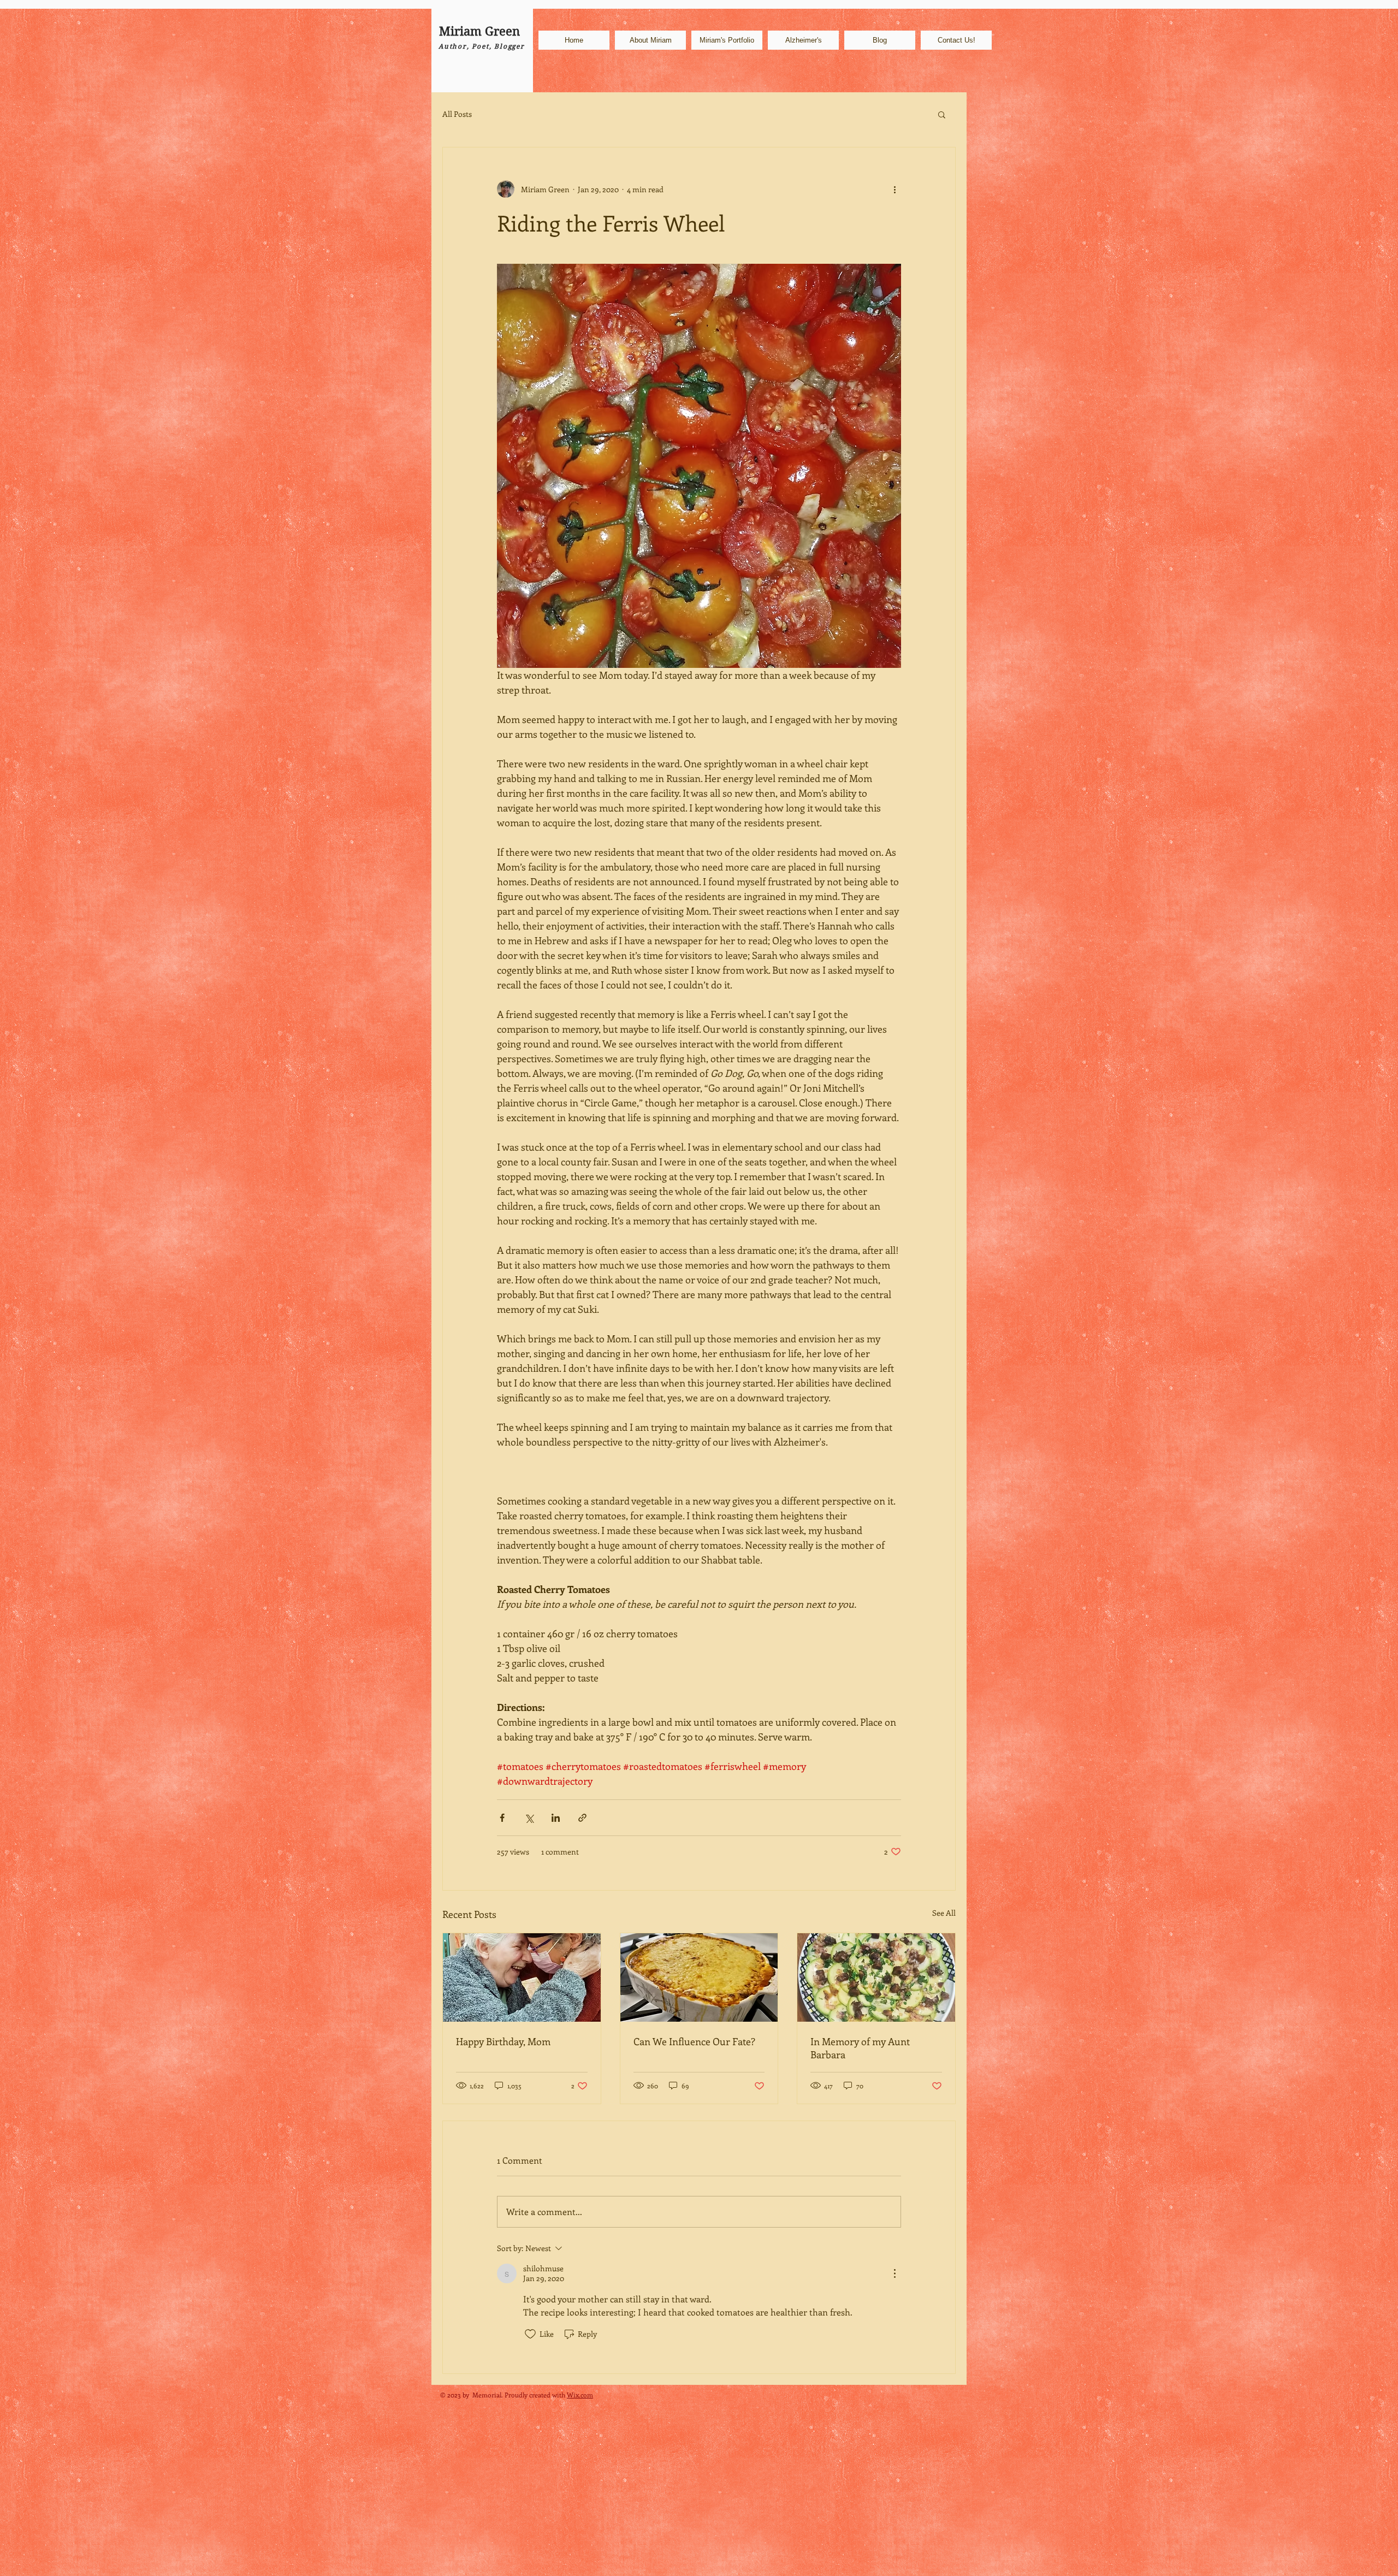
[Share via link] (582, 1818)
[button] (942, 114)
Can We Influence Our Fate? (694, 2041)
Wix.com (580, 2395)
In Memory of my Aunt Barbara (860, 2048)
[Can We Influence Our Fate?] (699, 1977)
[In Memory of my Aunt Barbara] (876, 1977)
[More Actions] (895, 2273)
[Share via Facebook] (502, 1818)
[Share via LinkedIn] (556, 1818)
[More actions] (895, 189)
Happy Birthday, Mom (503, 2041)
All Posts (457, 114)
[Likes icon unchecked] (530, 2334)
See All (944, 1913)
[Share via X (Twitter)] (529, 1818)
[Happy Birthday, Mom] (522, 1977)
